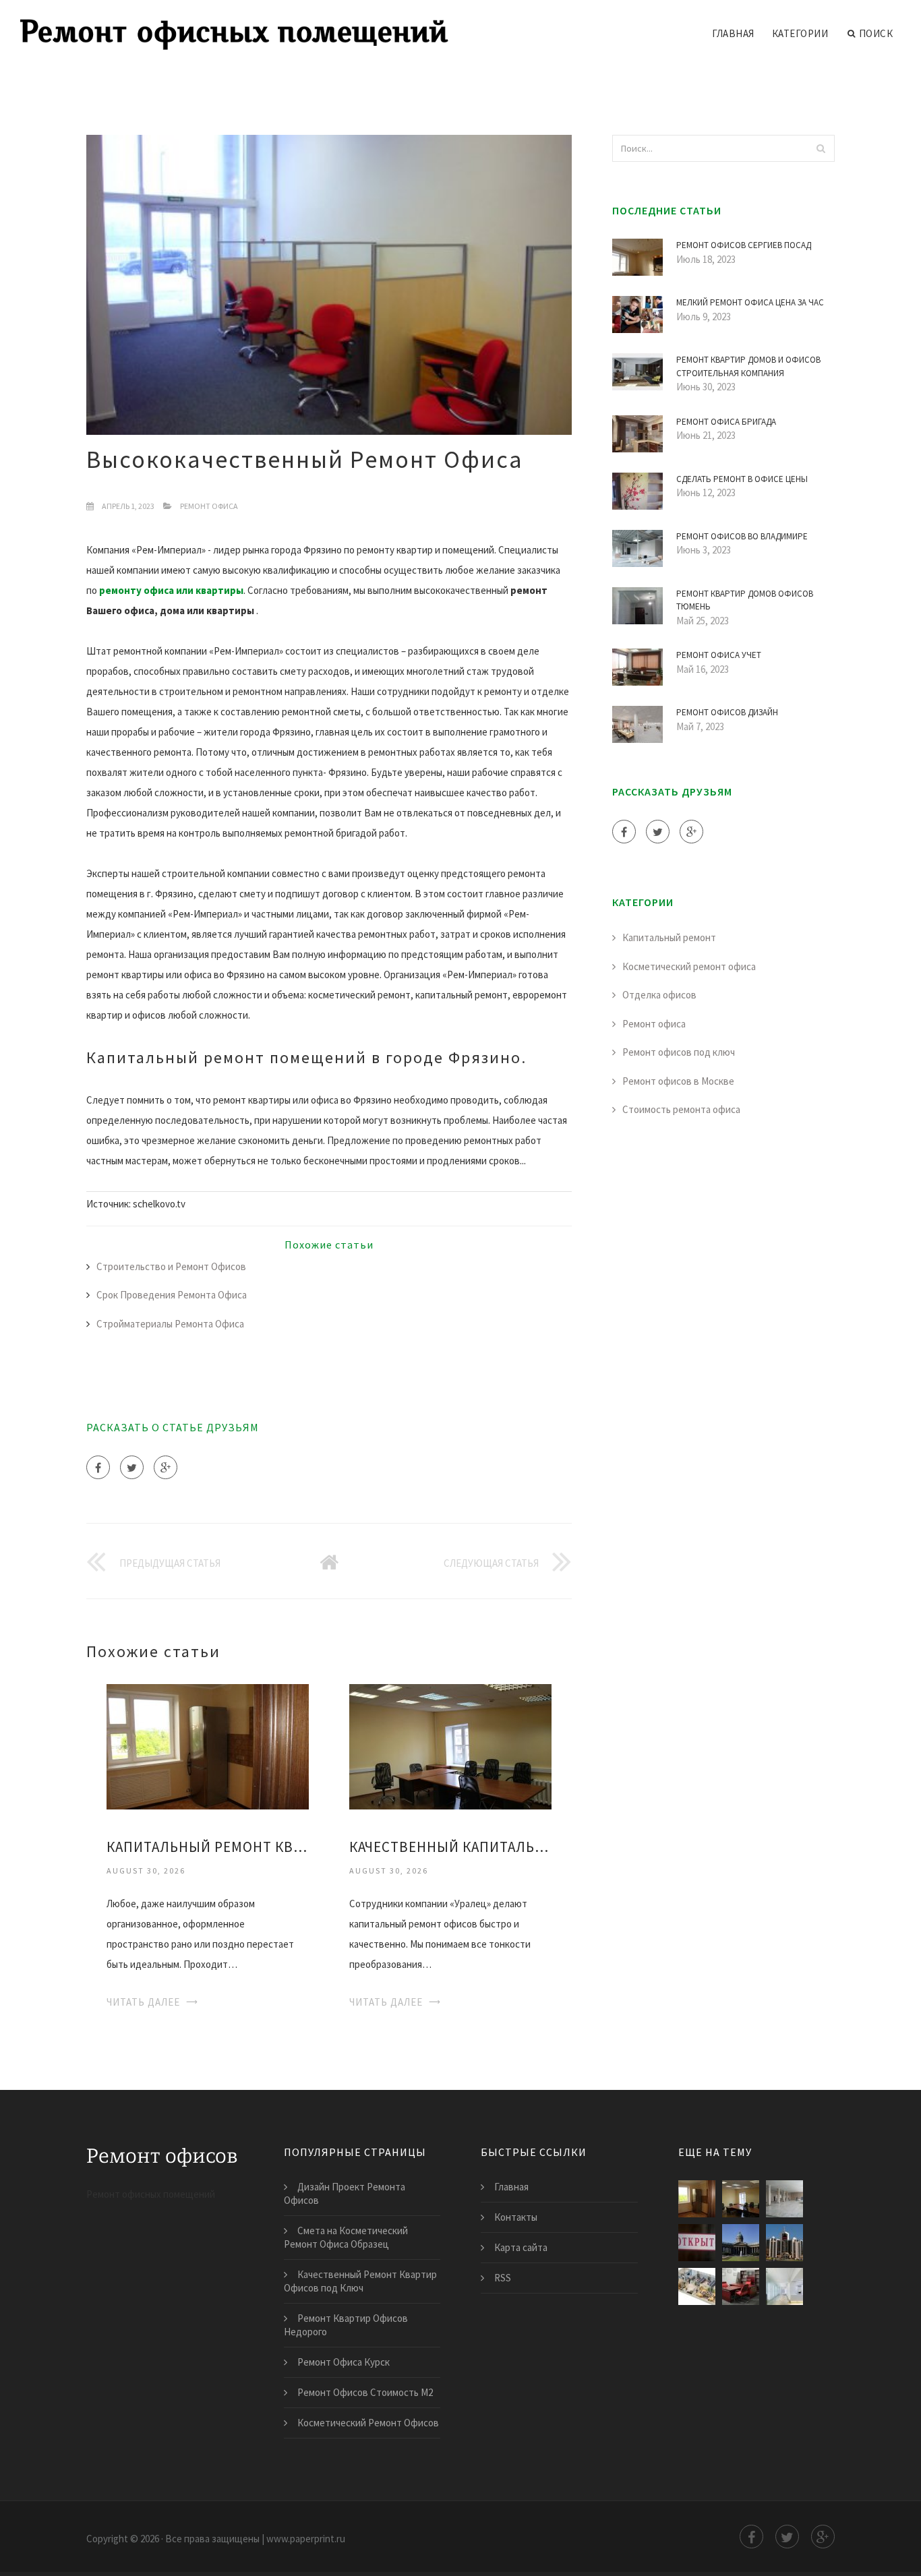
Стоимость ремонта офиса (681, 1109)
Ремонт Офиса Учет (719, 655)
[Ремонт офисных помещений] (234, 25)
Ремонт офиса (209, 506)
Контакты (516, 2217)
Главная (733, 33)
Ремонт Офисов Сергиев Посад (744, 245)
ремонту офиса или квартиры (171, 590)
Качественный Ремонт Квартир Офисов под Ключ (360, 2281)
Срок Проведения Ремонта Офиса (172, 1295)
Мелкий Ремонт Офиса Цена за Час (750, 302)
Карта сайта (521, 2247)
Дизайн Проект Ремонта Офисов (345, 2193)
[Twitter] (132, 1467)
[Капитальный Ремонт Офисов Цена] (697, 2286)
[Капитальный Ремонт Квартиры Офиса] (208, 1746)
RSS (503, 2278)
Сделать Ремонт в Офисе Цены (742, 479)
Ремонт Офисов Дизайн (727, 712)
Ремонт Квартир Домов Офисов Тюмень (745, 600)
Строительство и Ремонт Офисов (171, 1266)
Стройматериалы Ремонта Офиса (170, 1324)
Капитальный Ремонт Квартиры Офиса (208, 1847)
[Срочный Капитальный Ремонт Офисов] (741, 2243)
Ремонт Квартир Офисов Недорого (346, 2325)
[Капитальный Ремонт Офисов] (784, 2199)
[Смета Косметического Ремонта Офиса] (784, 2286)
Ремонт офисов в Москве (678, 1081)
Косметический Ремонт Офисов (368, 2423)
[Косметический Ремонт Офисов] (741, 2286)
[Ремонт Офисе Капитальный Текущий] (784, 2243)
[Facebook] (98, 1467)
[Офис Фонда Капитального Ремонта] (697, 2243)
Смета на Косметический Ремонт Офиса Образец (346, 2237)
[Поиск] (821, 148)
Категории (800, 33)
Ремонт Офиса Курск (344, 2362)
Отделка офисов (659, 995)
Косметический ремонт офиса (689, 966)
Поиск (876, 33)
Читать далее (143, 2002)
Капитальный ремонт (669, 937)
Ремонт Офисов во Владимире (742, 536)
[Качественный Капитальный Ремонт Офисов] (450, 1746)
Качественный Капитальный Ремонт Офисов (450, 1847)
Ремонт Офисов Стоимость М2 (365, 2392)
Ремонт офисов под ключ (679, 1052)
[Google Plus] (166, 1467)
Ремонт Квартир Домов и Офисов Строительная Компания (748, 366)
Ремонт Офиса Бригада (726, 422)
